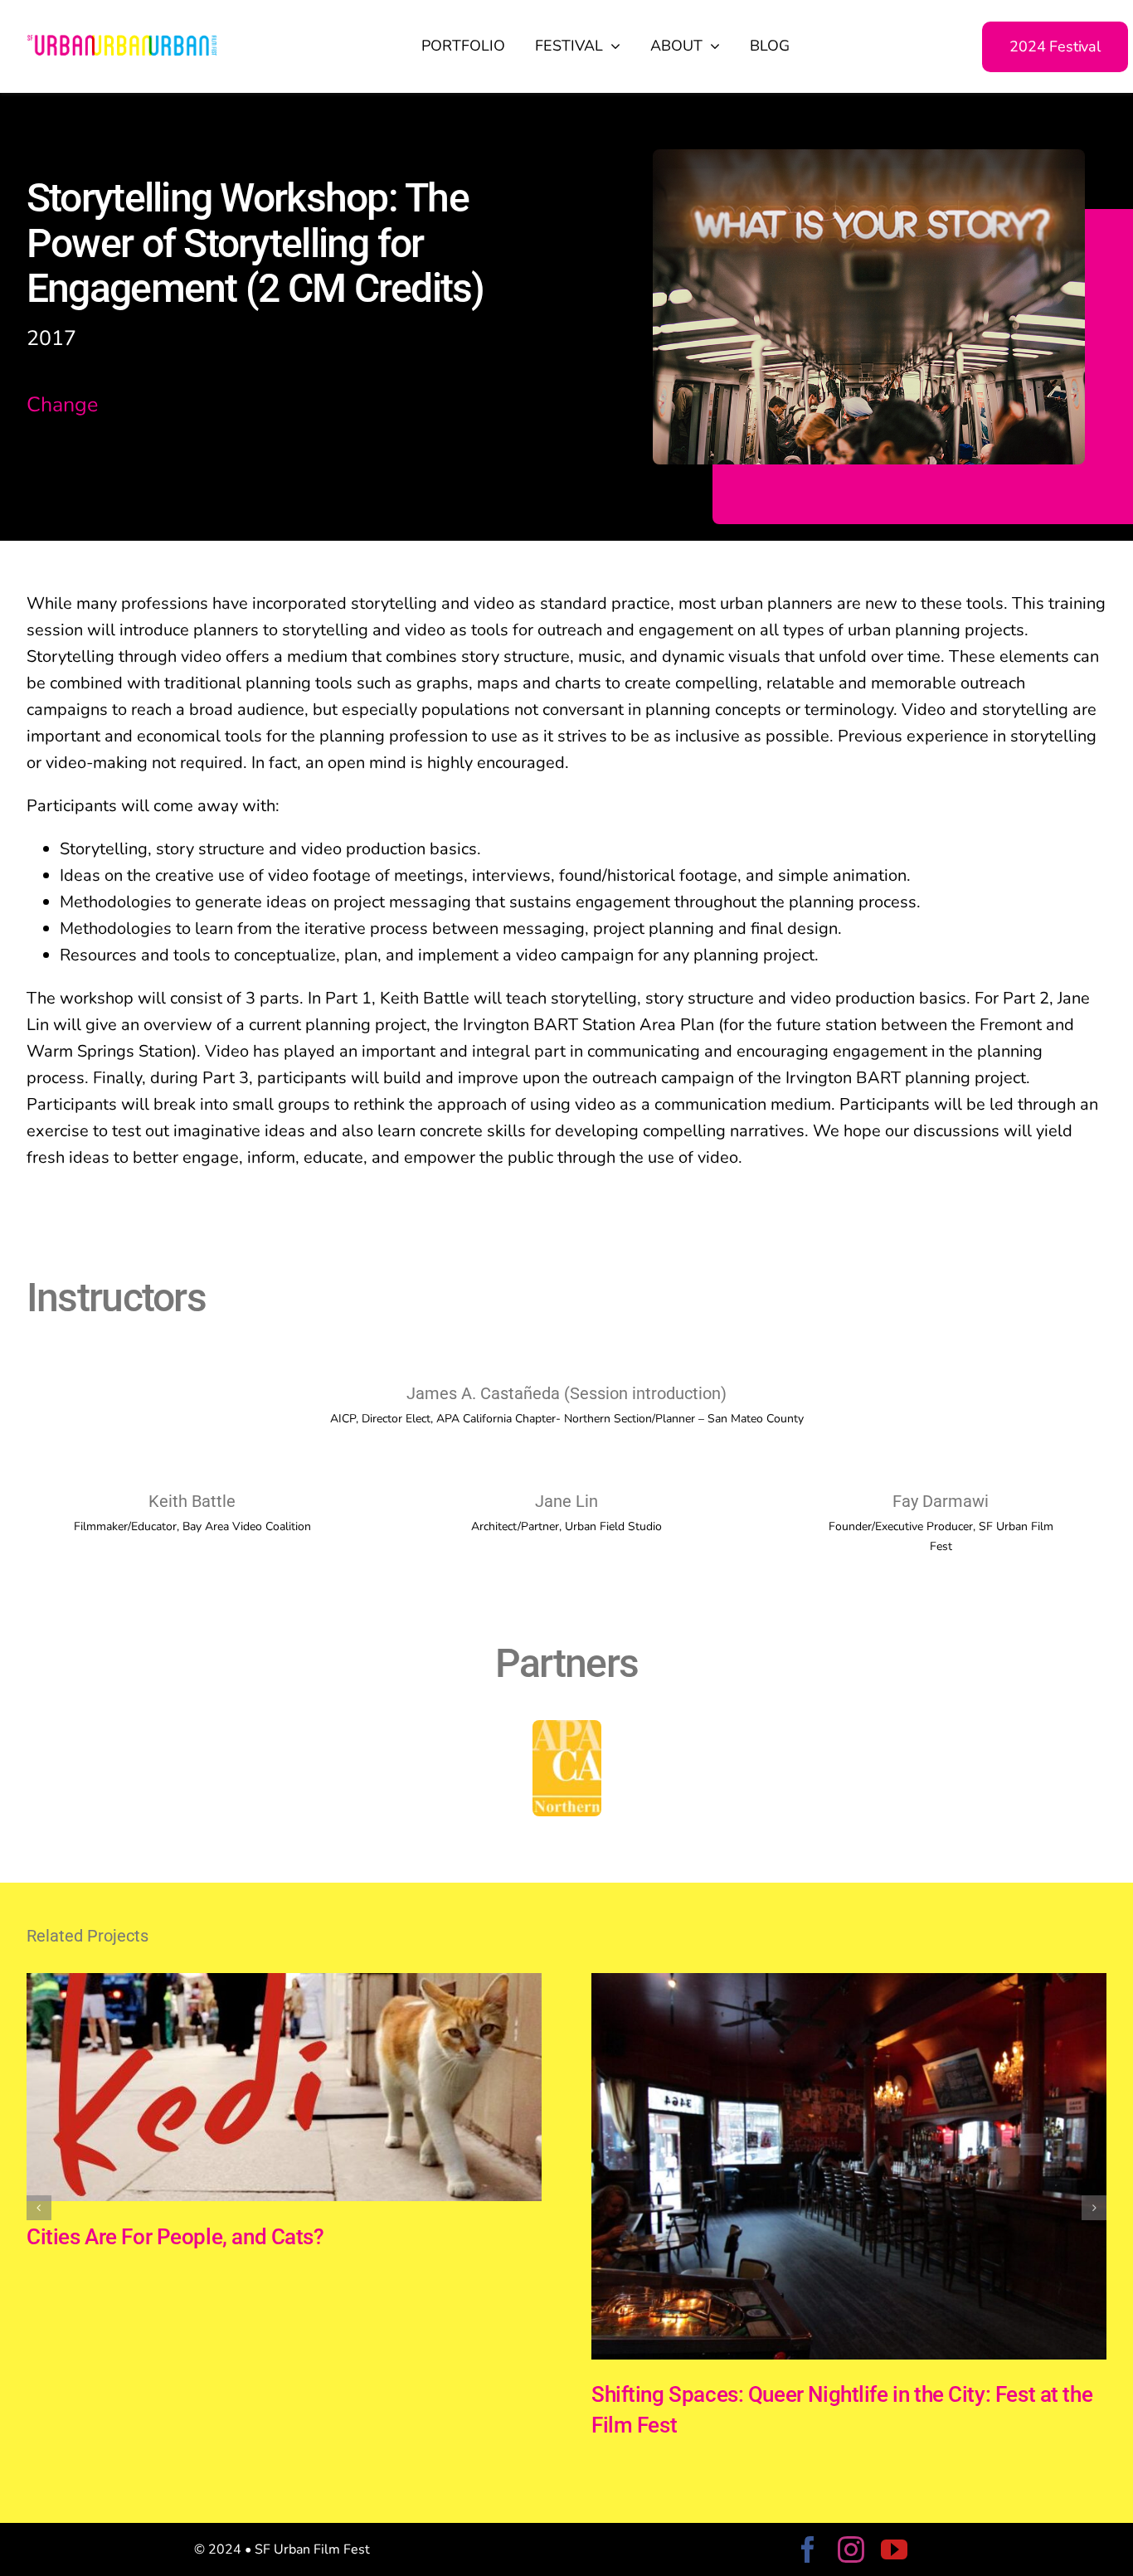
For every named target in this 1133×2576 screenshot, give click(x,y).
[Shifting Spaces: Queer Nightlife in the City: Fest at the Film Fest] (849, 1984)
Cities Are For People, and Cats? (175, 2237)
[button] (39, 2208)
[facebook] (808, 2549)
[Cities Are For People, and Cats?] (284, 1984)
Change (62, 405)
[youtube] (894, 2549)
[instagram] (851, 2549)
